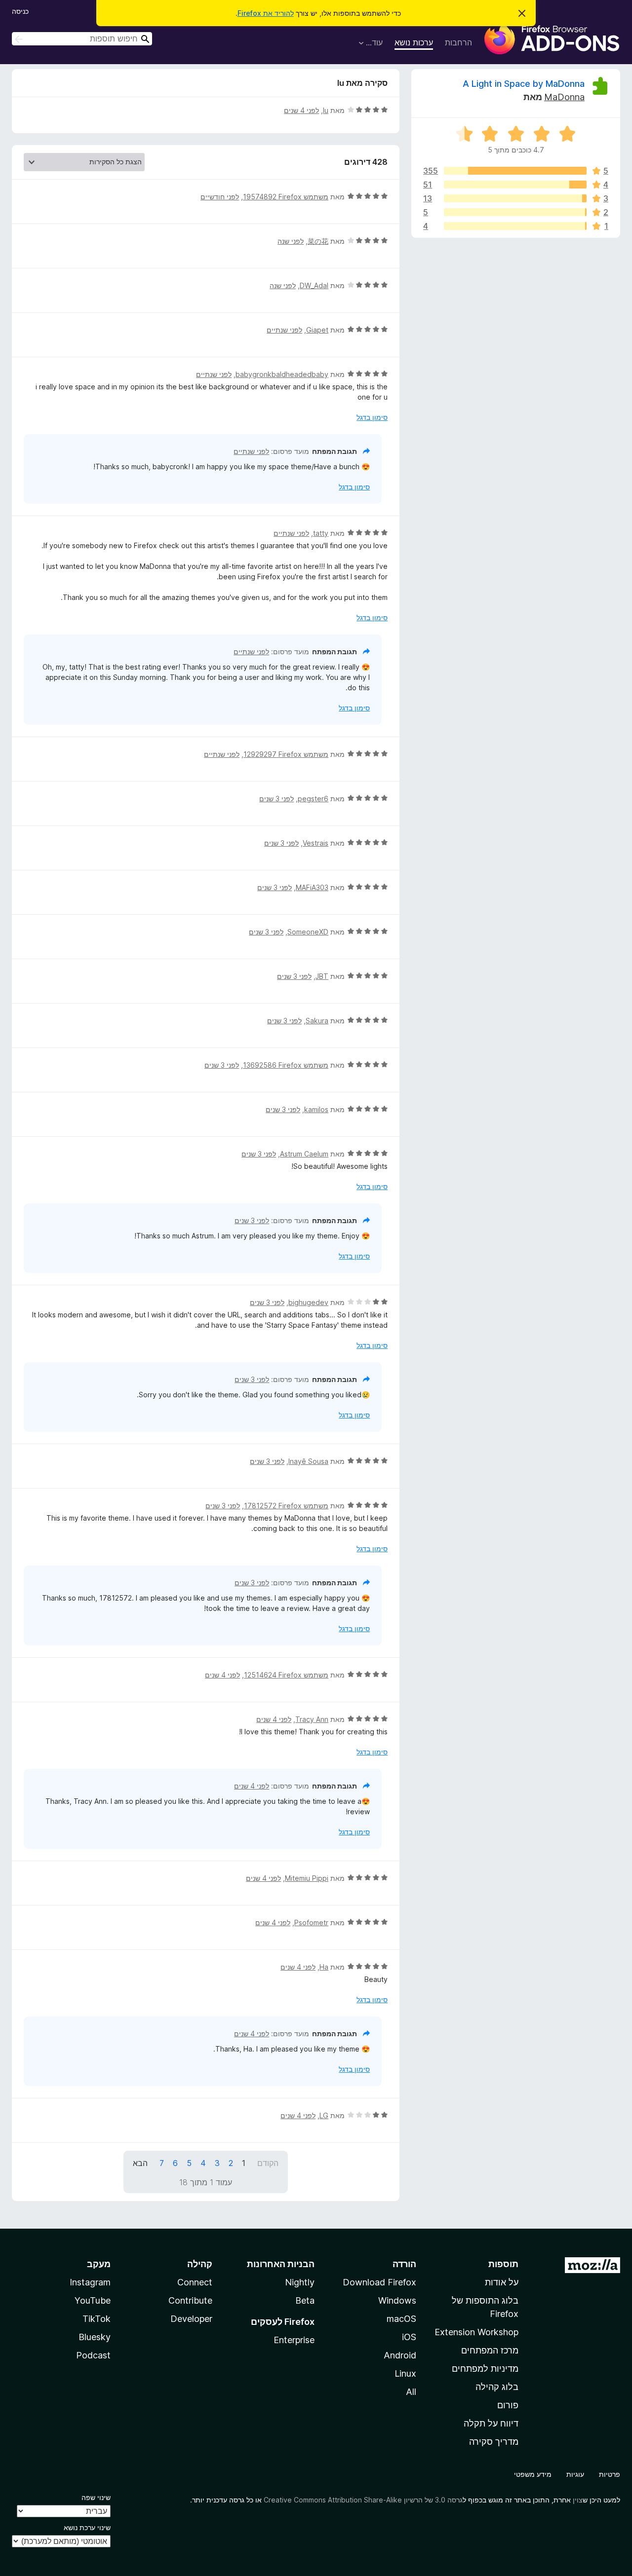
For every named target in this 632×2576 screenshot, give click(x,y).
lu (326, 110)
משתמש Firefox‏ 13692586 (286, 1065)
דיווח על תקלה (491, 2423)
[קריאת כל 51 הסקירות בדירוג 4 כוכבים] (515, 185)
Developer (191, 2319)
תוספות (503, 2264)
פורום (508, 2405)
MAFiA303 (312, 887)
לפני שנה (291, 241)
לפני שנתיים (284, 330)
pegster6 (313, 799)
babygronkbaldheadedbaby (282, 374)
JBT (322, 976)
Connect (195, 2282)
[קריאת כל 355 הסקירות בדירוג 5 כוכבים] (515, 171)
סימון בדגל (372, 417)
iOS (409, 2337)
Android (400, 2355)
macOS (401, 2319)
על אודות (502, 2282)
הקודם (268, 2163)
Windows (397, 2300)
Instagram (90, 2282)
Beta (305, 2300)
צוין (578, 2500)
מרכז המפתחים (490, 2350)
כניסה (20, 11)
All (411, 2392)
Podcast (93, 2355)
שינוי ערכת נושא (87, 2527)
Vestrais (316, 843)
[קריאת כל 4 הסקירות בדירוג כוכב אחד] (515, 226)
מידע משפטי (533, 2474)
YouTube (93, 2300)
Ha (324, 1967)
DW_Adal (314, 285)
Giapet (317, 330)
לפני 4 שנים (301, 110)
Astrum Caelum (304, 1154)
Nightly (300, 2282)
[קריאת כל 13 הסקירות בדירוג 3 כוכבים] (515, 198)
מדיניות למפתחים (485, 2369)
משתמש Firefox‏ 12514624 (286, 1675)
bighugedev (308, 1302)
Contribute (190, 2300)
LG (324, 2115)
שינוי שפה (96, 2497)
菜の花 (318, 241)
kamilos (316, 1109)
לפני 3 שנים (276, 799)
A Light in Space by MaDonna (524, 84)
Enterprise (294, 2340)
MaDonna (564, 97)
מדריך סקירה (494, 2442)
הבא (140, 2163)
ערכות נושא (414, 42)
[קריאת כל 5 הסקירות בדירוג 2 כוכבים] (515, 212)
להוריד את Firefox (266, 13)
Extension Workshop (476, 2332)
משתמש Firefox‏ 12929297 (286, 754)
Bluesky (95, 2337)
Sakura (317, 1021)
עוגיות (575, 2474)
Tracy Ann (312, 1719)
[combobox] (82, 39)
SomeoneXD (308, 932)
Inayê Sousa (308, 1461)
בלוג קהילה (497, 2387)
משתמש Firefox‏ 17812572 (286, 1506)
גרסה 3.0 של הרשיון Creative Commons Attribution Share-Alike (363, 2500)
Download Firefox (379, 2282)
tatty (321, 533)
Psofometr (311, 1923)
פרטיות (610, 2474)
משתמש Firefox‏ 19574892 (286, 197)
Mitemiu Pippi (307, 1878)
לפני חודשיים (220, 197)
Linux (405, 2373)
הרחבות (458, 42)
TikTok (97, 2319)
